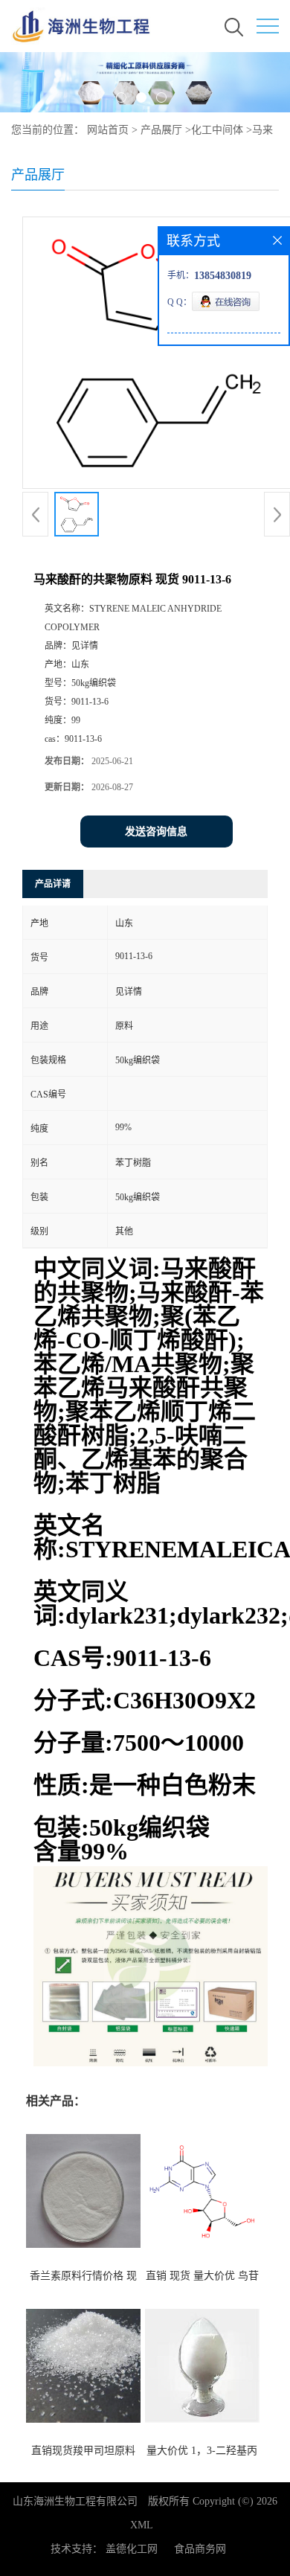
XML (142, 2525)
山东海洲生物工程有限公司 (75, 2501)
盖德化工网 (132, 2549)
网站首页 (108, 130)
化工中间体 (217, 130)
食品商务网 (200, 2549)
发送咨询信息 (156, 832)
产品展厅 (161, 130)
